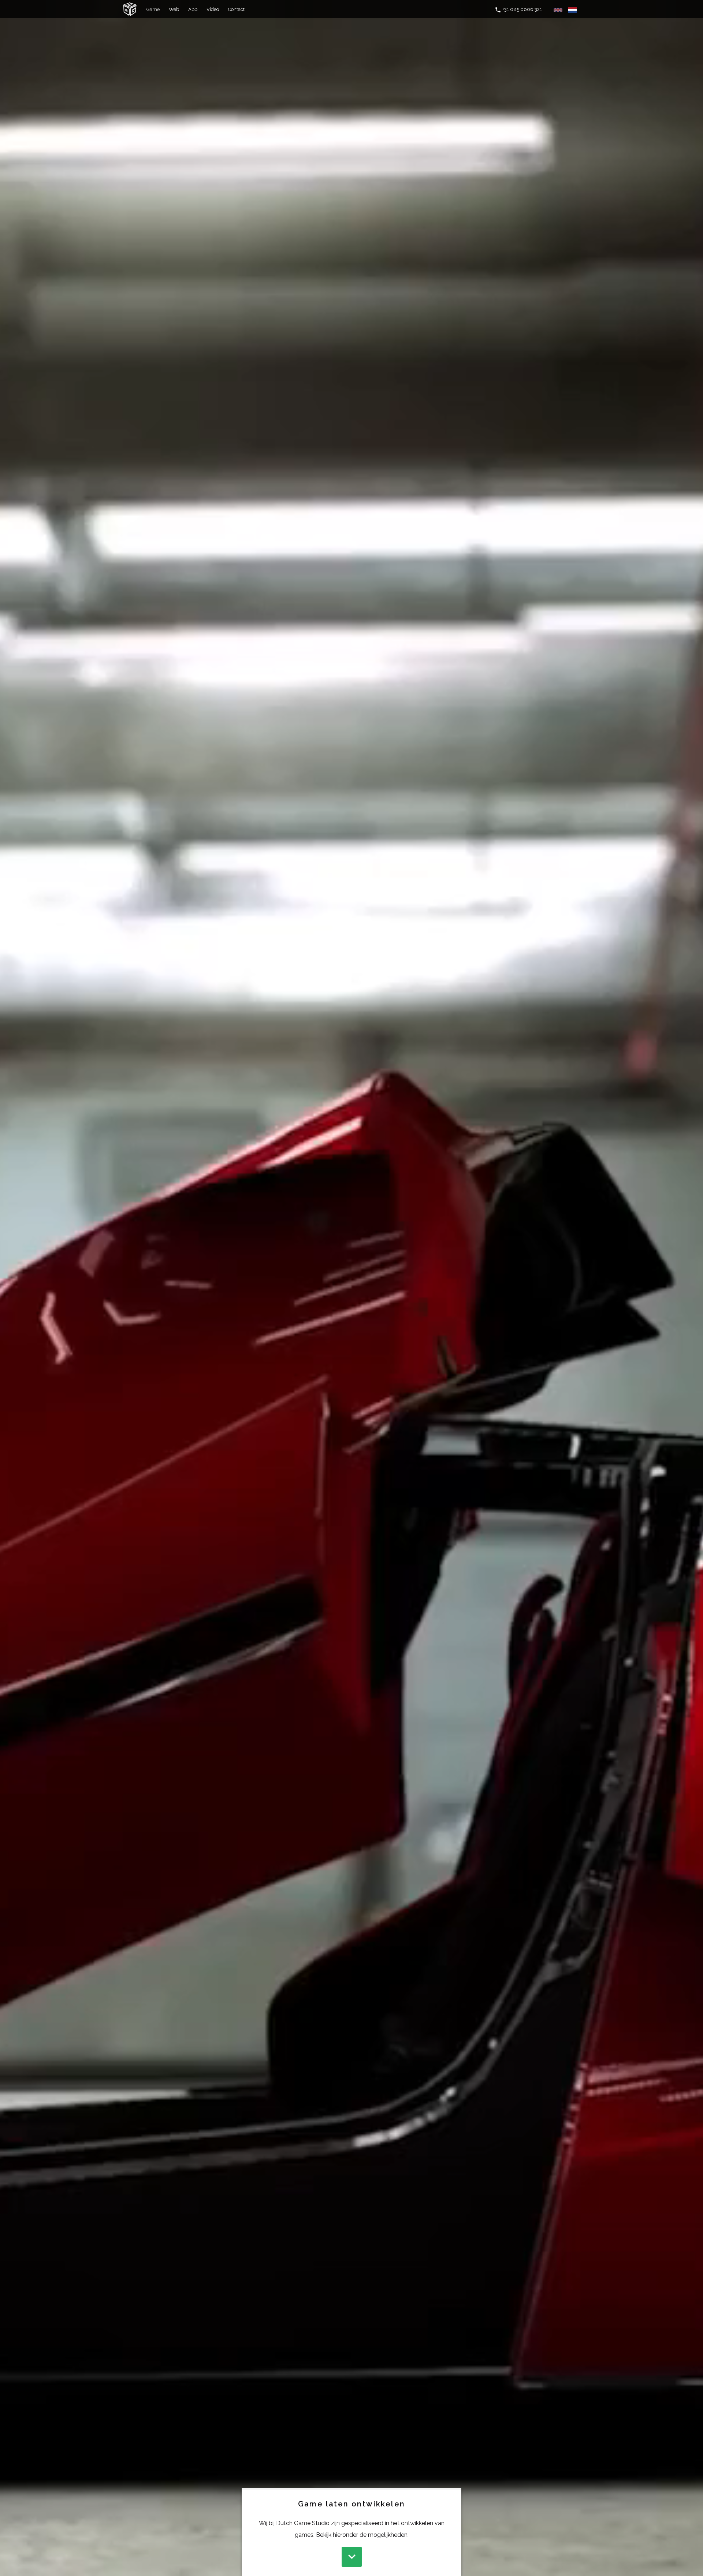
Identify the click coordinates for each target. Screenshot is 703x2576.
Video (213, 9)
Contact (236, 9)
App (193, 9)
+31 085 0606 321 (522, 9)
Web (174, 9)
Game (153, 9)
